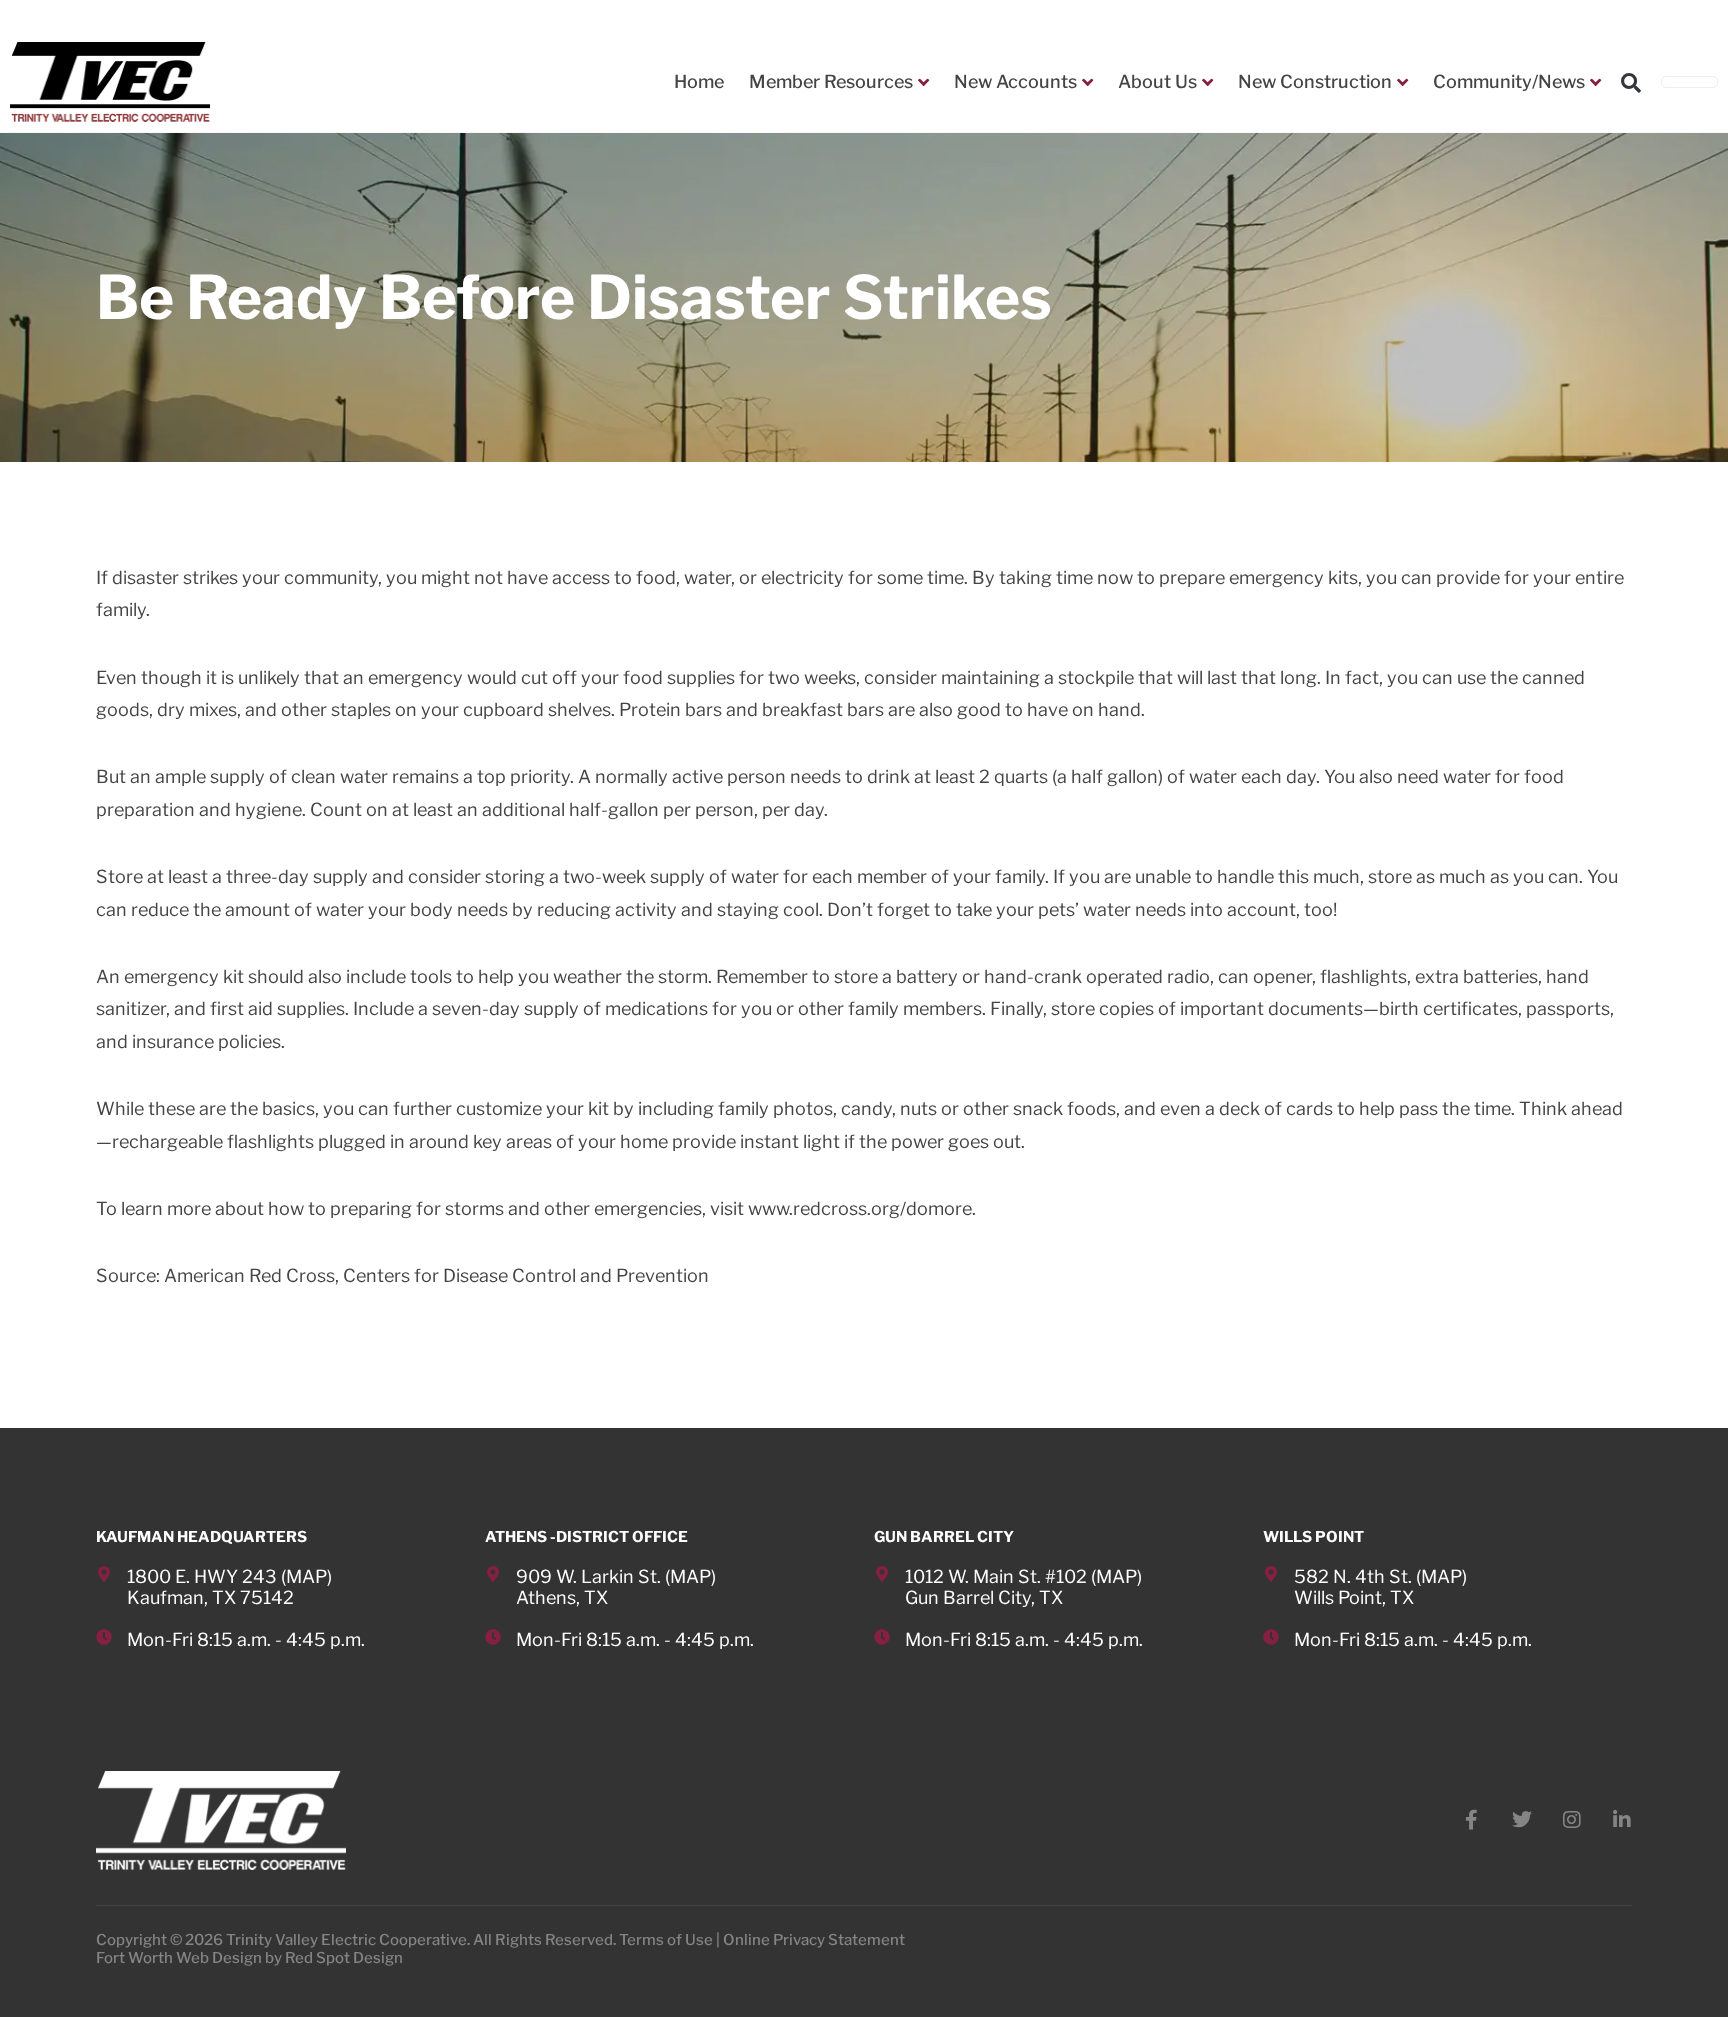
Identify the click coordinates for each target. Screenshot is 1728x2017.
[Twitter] (1522, 1820)
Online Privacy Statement (814, 1940)
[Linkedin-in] (1622, 1820)
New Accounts (1015, 81)
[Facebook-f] (1472, 1820)
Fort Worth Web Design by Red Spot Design (249, 1958)
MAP (306, 1576)
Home (699, 81)
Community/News (1509, 81)
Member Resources (831, 81)
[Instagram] (1572, 1820)
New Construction (1315, 81)
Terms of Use (666, 1940)
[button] (1631, 83)
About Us (1157, 81)
